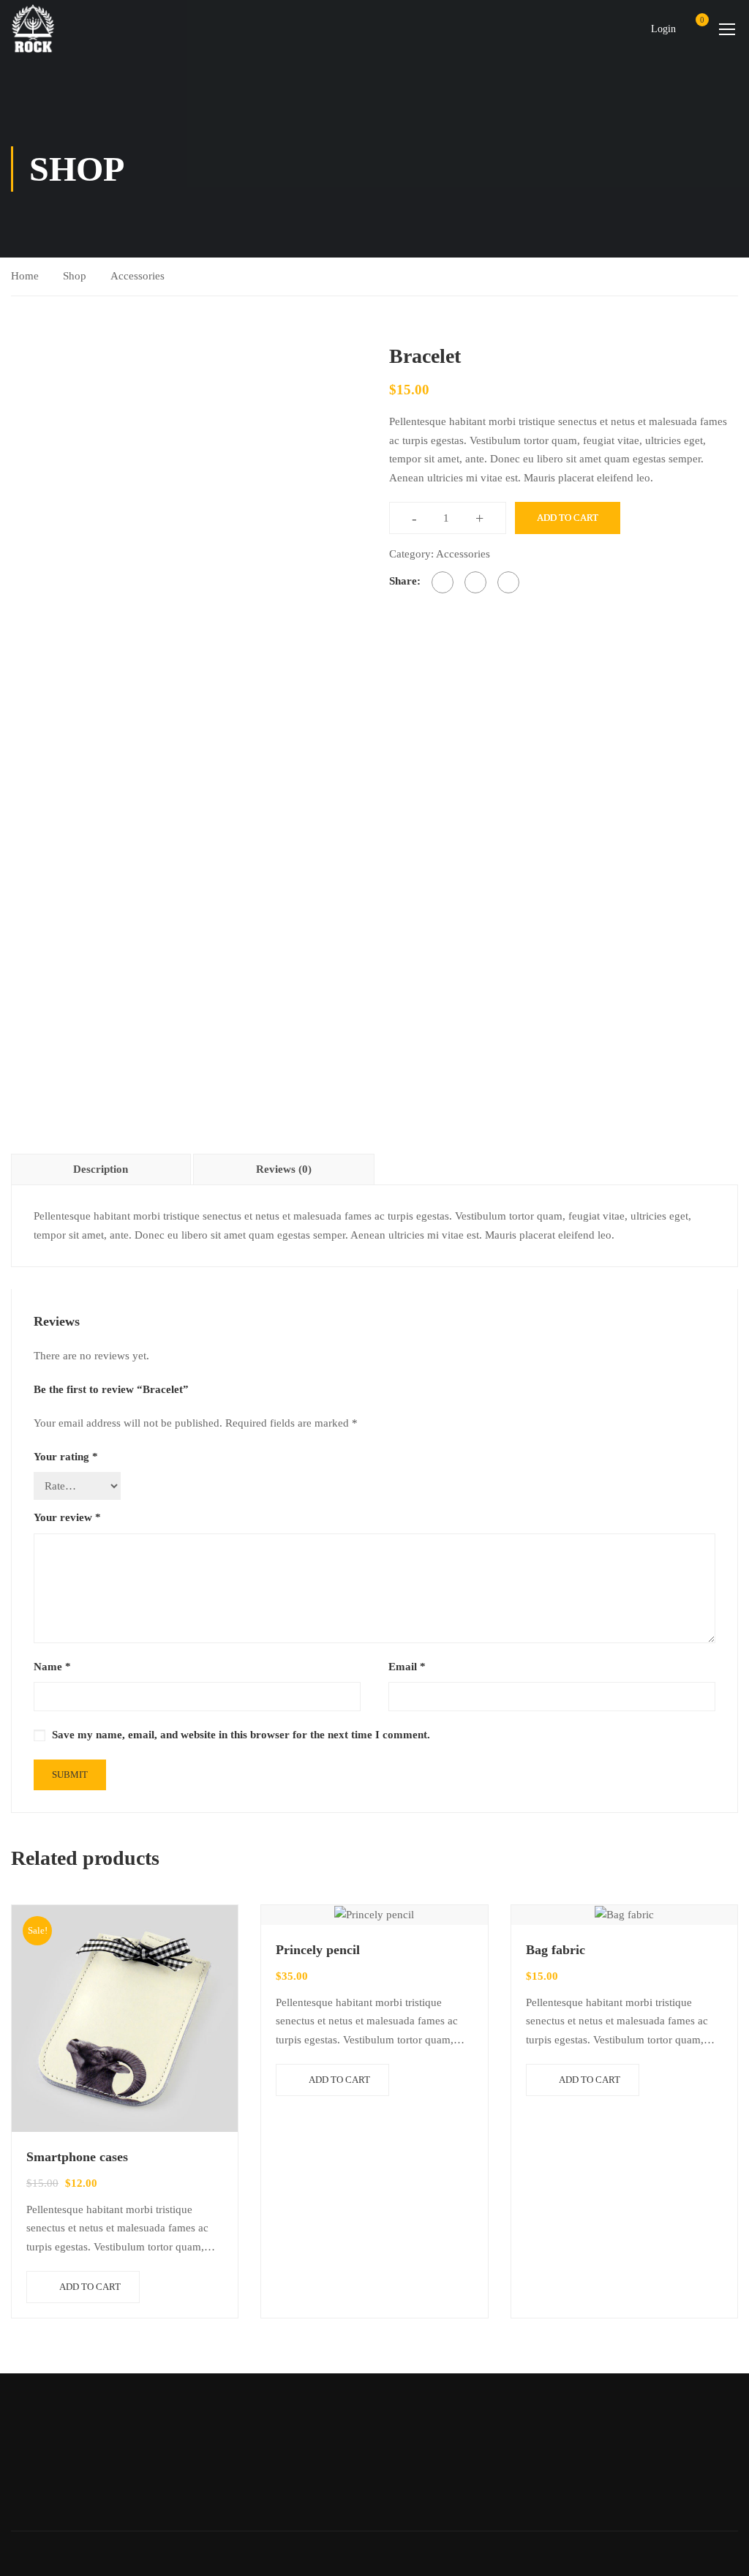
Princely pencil (318, 1950)
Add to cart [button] (90, 2287)
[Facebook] (443, 582)
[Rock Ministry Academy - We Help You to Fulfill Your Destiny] (33, 28)
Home (25, 276)
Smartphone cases (77, 2157)
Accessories (138, 276)
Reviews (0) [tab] (284, 1169)
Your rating (66, 1457)
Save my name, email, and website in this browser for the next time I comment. (241, 1735)
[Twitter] (475, 582)
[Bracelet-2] (54, 733)
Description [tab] (101, 1169)
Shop (75, 276)
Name (52, 1667)
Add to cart (568, 518)
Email (407, 1667)
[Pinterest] (508, 582)
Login (663, 29)
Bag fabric (556, 1950)
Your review (67, 1517)
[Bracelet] (185, 515)
